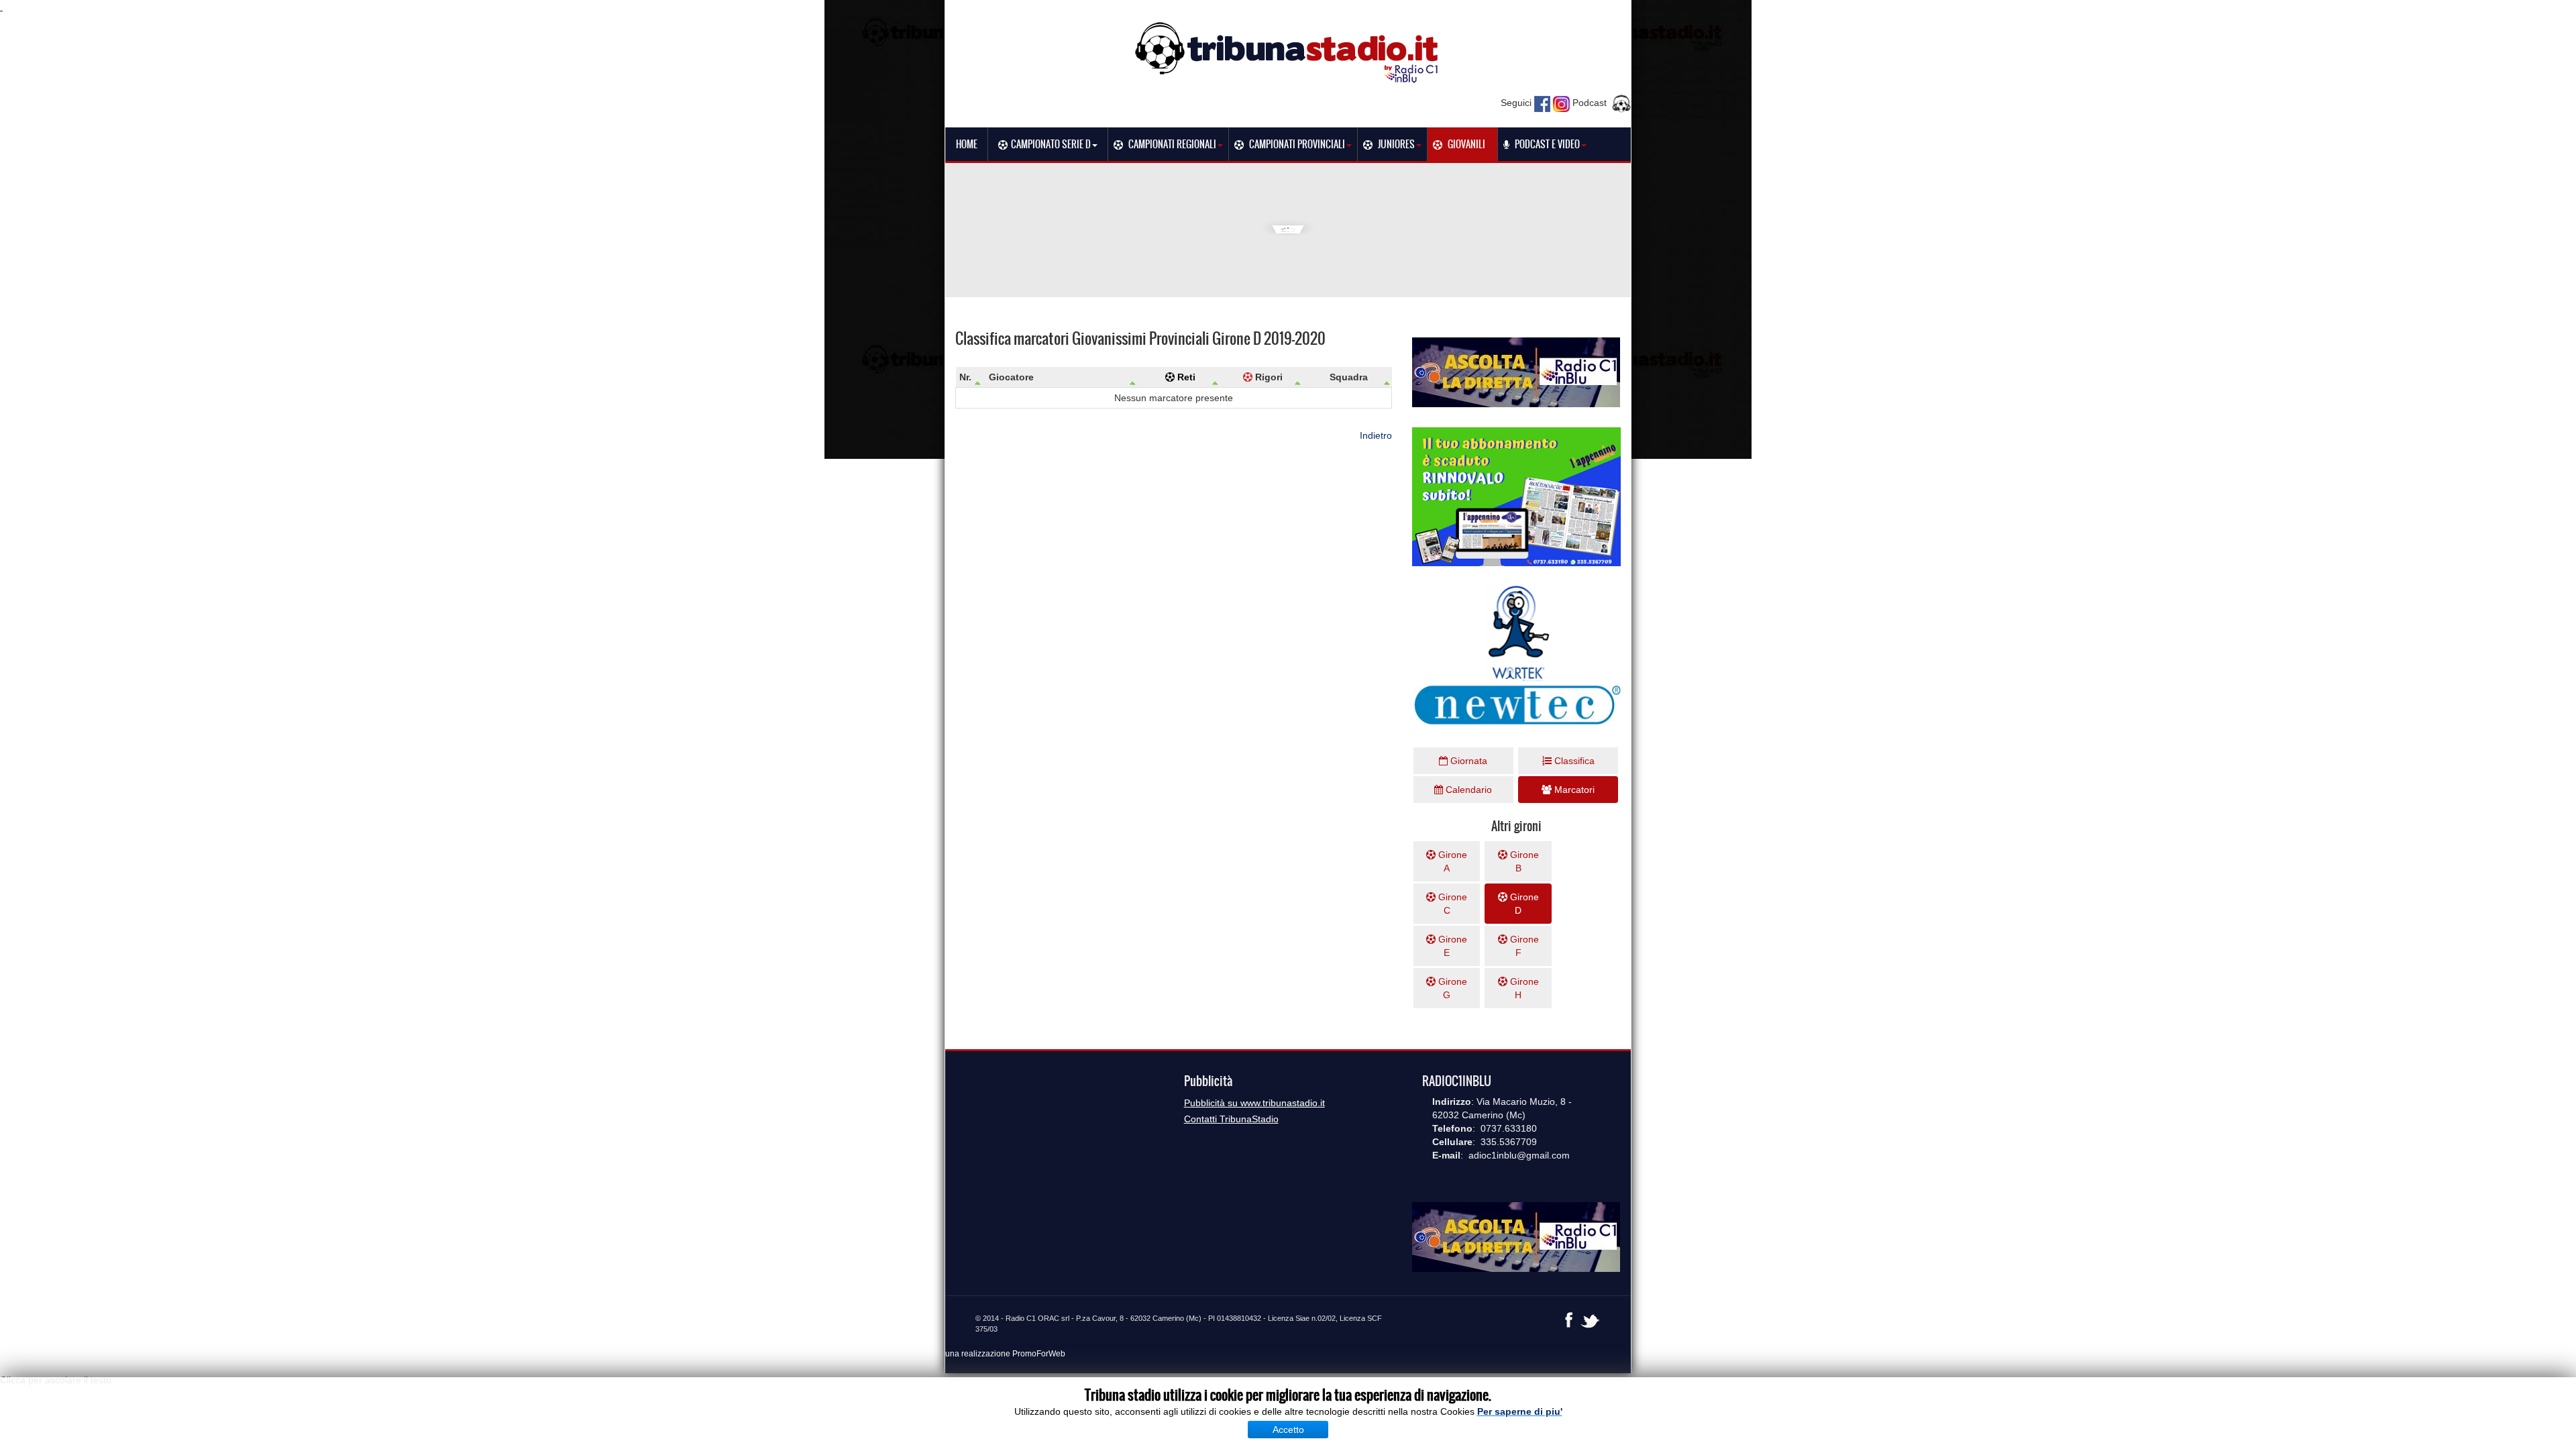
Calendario (1467, 790)
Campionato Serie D (1051, 144)
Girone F (1523, 946)
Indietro (1376, 435)
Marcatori (1573, 790)
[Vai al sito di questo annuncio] (148, 343)
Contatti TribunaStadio (1231, 1119)
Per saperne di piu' (1520, 1411)
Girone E (1451, 946)
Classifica (1573, 761)
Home (967, 144)
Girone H (1523, 988)
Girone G (1451, 988)
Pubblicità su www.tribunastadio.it (1254, 1103)
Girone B (1523, 861)
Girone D (1523, 904)
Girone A (1451, 861)
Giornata (1467, 761)
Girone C (1451, 904)
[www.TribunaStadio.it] (1288, 52)
